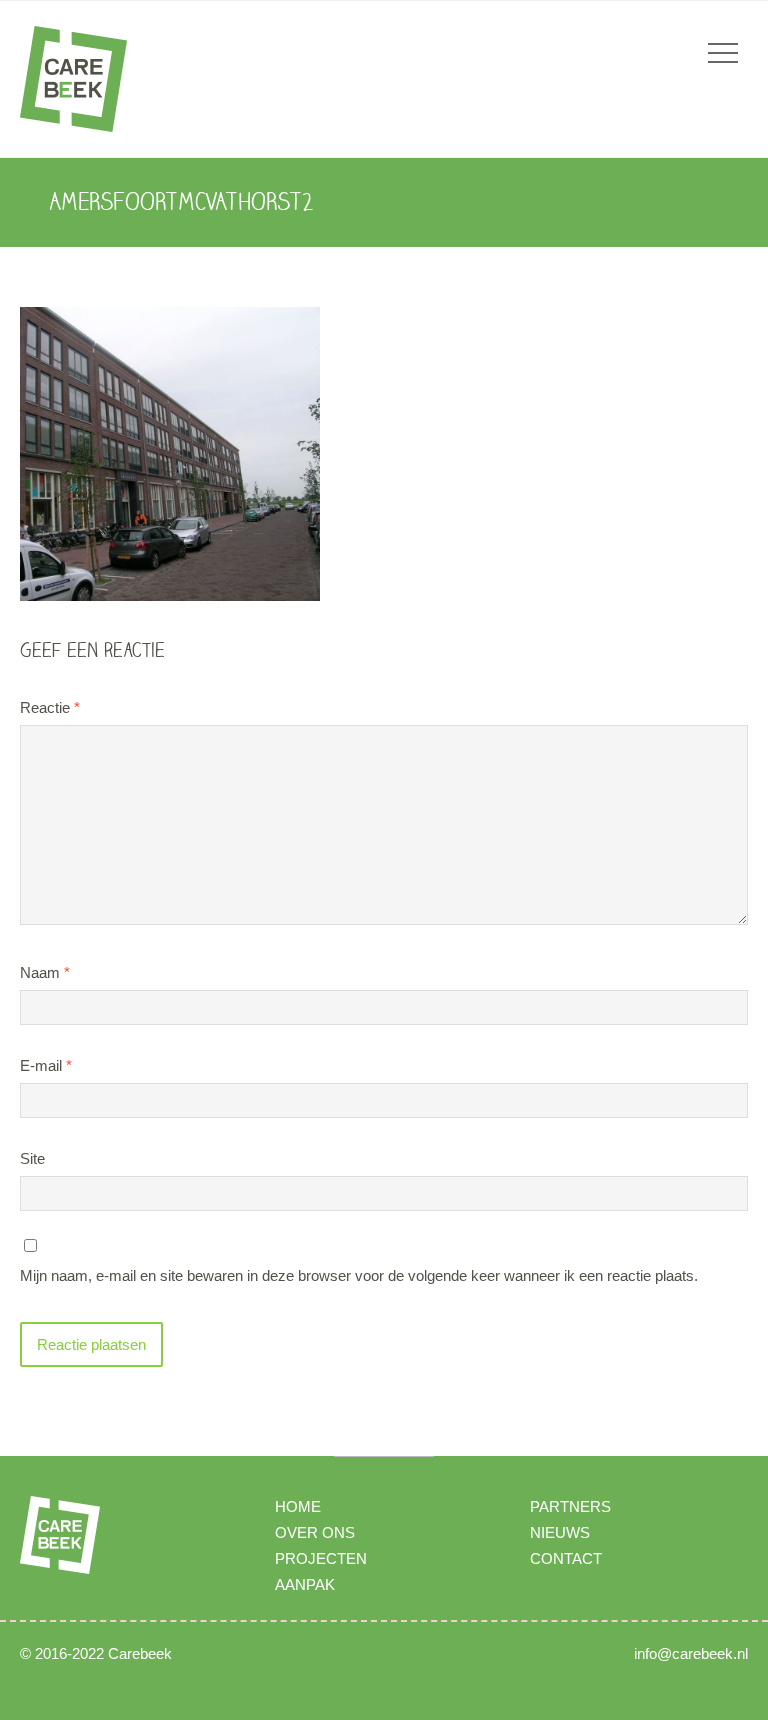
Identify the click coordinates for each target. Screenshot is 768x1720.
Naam (45, 972)
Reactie (50, 707)
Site (32, 1158)
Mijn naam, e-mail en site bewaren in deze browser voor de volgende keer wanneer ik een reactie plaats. (359, 1275)
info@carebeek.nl (691, 1653)
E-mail (46, 1065)
